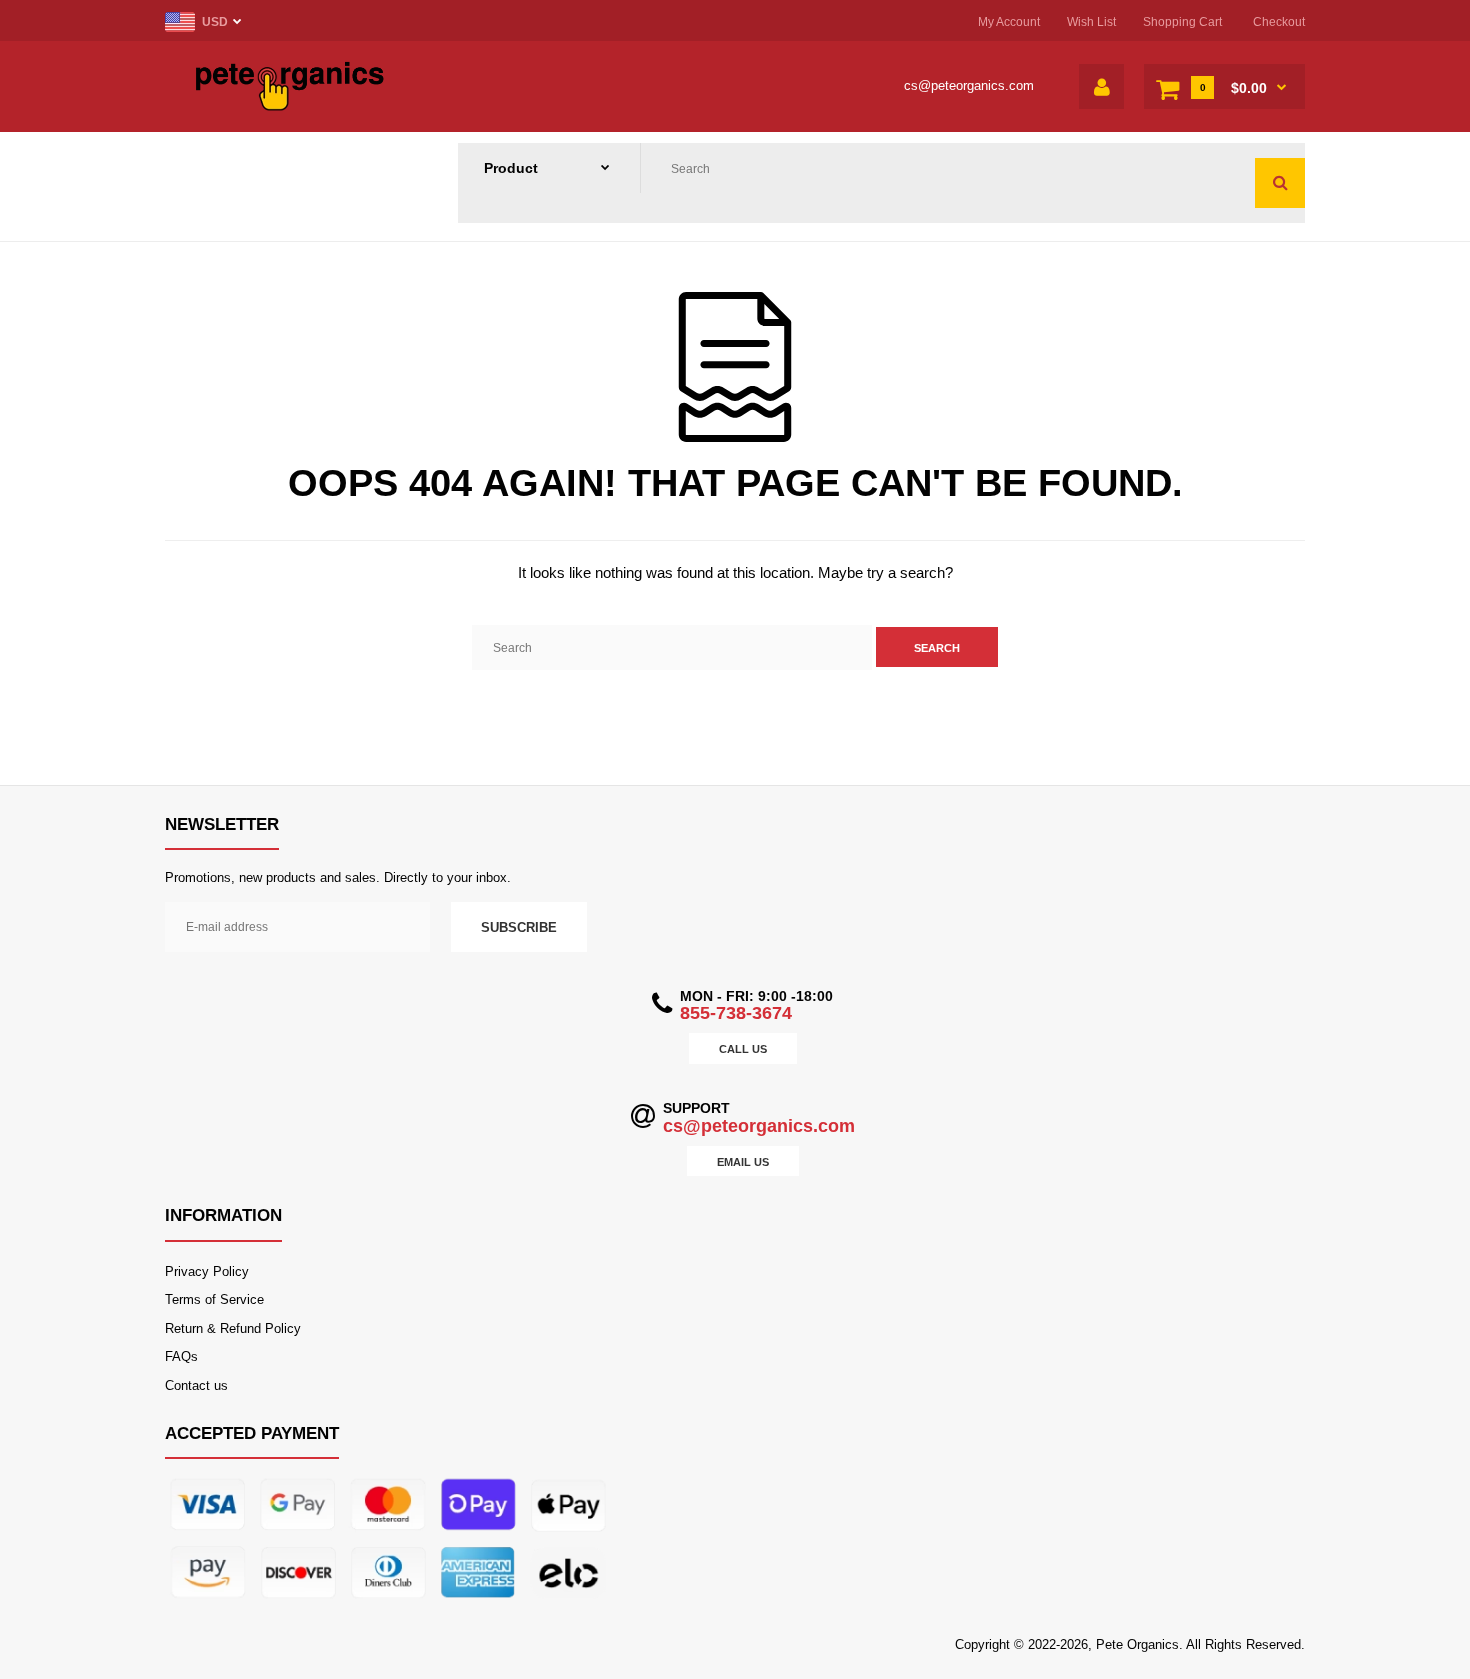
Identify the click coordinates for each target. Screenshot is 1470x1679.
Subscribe (519, 927)
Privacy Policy (207, 1271)
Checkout (1279, 22)
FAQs (181, 1356)
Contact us (196, 1385)
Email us (743, 1162)
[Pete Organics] (290, 106)
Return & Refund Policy (233, 1328)
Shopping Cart (1182, 22)
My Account (1009, 22)
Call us (743, 1049)
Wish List (1091, 22)
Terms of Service (214, 1299)
